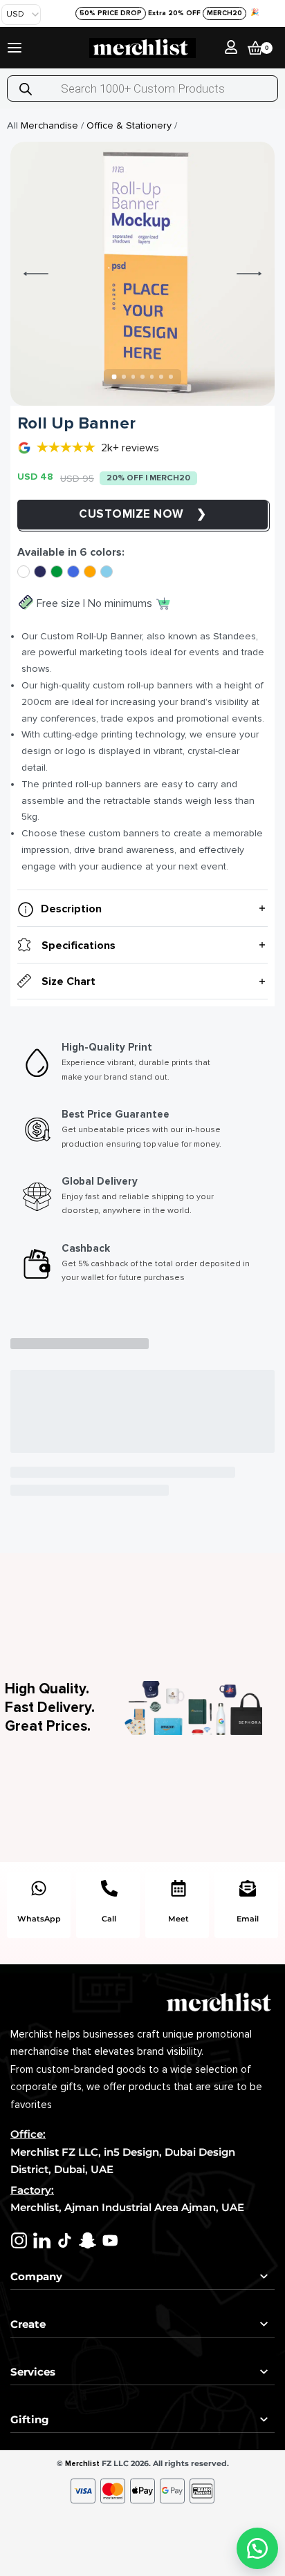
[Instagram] (19, 2240)
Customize (116, 514)
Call (109, 1919)
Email (248, 1919)
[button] (257, 2548)
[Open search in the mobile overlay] (142, 88)
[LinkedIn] (42, 2240)
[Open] (15, 48)
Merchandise (49, 125)
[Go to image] (114, 377)
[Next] (249, 274)
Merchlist (82, 2464)
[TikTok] (65, 2240)
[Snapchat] (88, 2240)
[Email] (248, 1888)
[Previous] (36, 274)
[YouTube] (110, 2240)
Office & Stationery (129, 125)
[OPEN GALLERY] (142, 274)
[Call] (109, 1888)
